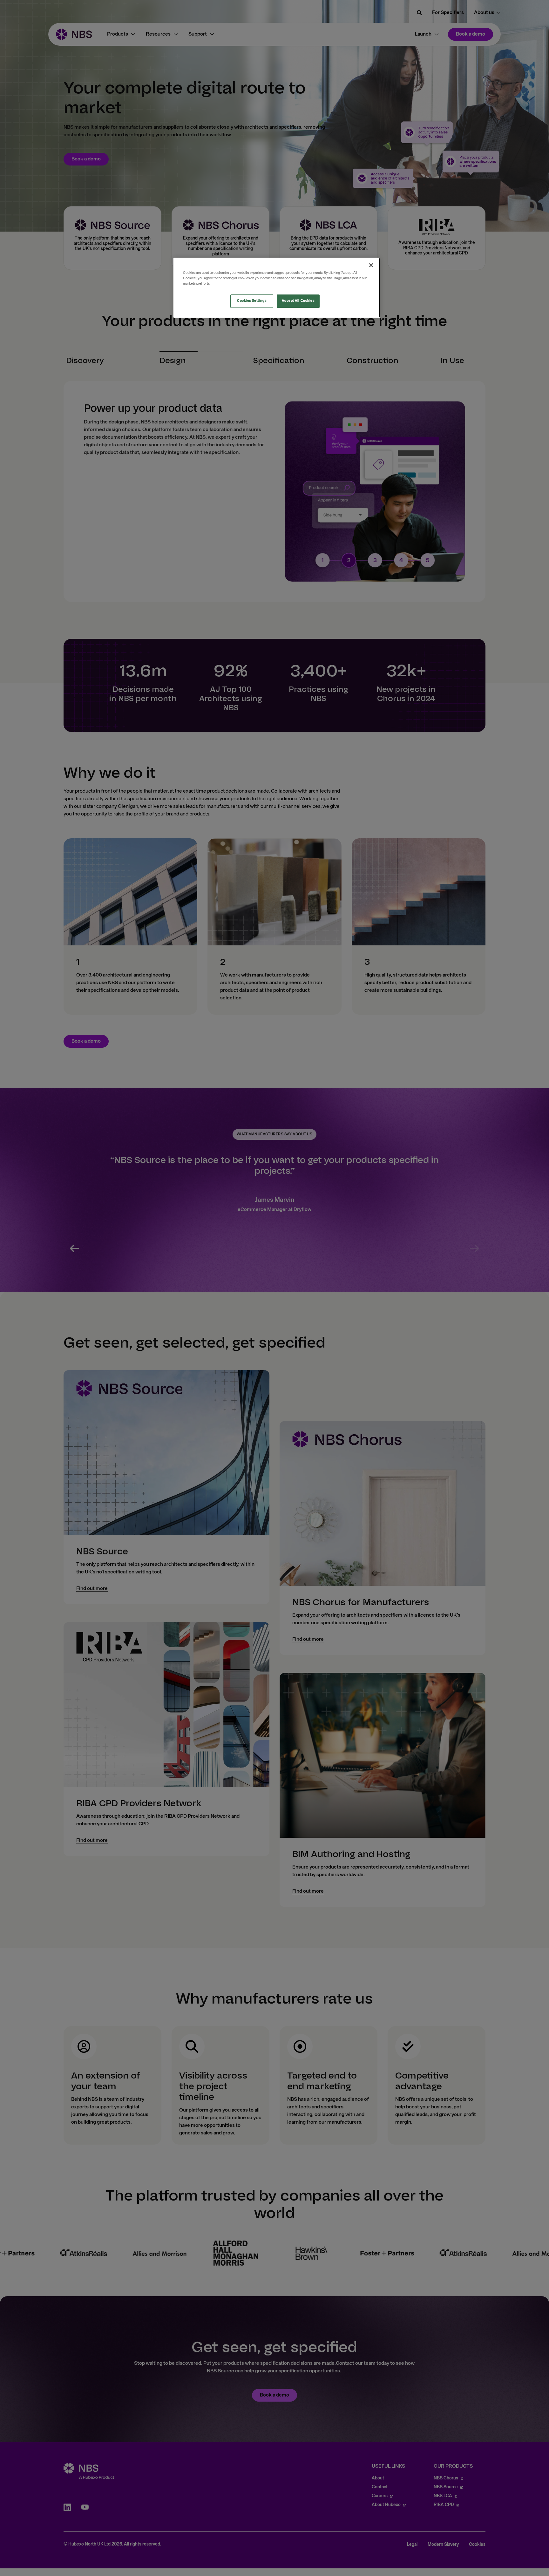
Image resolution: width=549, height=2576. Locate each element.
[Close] (371, 265)
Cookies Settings (252, 301)
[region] (277, 288)
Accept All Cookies (298, 301)
